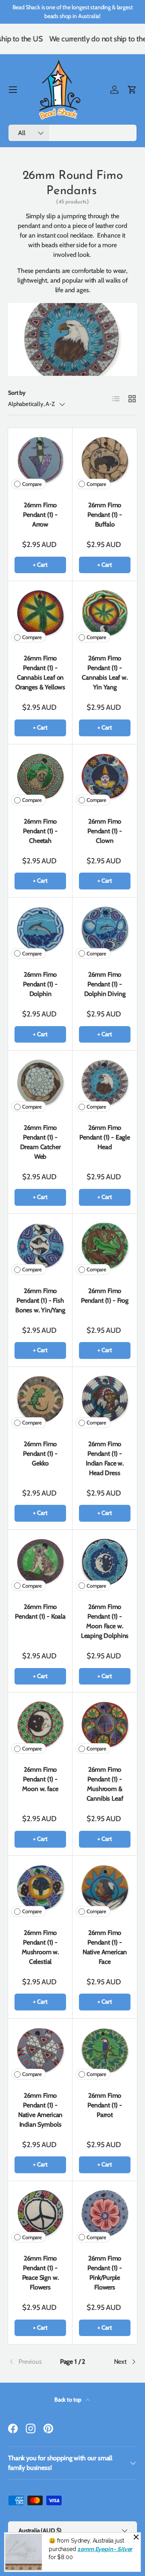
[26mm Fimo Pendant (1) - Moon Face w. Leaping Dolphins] (105, 1562)
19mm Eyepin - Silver (105, 2549)
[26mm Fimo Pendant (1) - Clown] (105, 777)
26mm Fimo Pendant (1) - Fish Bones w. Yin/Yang (40, 1300)
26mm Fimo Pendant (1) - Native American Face (105, 1947)
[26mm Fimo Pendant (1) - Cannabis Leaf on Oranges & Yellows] (40, 613)
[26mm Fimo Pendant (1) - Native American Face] (105, 1888)
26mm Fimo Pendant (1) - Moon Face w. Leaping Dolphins (105, 1621)
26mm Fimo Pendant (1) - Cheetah (40, 831)
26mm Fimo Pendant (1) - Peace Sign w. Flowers (40, 2273)
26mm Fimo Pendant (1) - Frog (105, 1296)
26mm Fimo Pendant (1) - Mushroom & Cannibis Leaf (105, 1784)
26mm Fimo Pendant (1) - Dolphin (40, 984)
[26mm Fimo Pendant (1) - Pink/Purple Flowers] (105, 2213)
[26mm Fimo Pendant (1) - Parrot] (105, 2051)
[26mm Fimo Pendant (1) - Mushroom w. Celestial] (40, 1888)
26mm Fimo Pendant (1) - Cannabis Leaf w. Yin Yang (105, 673)
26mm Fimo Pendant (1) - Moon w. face (40, 1779)
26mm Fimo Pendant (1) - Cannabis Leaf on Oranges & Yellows (40, 673)
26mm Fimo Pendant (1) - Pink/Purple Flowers (105, 2273)
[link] (30, 2362)
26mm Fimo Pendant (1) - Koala (40, 1612)
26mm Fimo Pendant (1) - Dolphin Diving (105, 984)
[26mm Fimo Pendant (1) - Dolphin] (40, 930)
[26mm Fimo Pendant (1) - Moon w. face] (40, 1725)
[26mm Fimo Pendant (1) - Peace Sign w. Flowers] (40, 2213)
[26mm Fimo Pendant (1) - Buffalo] (105, 460)
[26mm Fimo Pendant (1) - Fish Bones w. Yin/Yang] (40, 1246)
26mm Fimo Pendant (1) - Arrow (40, 515)
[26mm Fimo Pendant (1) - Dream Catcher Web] (40, 1083)
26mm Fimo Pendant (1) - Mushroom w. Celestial (40, 1947)
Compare (32, 484)
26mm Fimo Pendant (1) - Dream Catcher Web (40, 1142)
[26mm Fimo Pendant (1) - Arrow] (40, 460)
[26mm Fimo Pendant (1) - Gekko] (40, 1399)
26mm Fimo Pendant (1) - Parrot (105, 2105)
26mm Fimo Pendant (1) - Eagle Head (105, 1137)
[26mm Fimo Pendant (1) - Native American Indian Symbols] (40, 2051)
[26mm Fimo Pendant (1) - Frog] (105, 1246)
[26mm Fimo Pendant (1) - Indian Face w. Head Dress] (105, 1399)
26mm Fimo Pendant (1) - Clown (105, 831)
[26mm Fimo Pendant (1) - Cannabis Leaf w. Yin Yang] (105, 613)
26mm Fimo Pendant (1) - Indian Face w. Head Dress (105, 1458)
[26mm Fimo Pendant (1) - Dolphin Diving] (105, 930)
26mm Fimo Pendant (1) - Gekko (40, 1454)
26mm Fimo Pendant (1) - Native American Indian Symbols (40, 2110)
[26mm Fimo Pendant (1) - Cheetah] (40, 777)
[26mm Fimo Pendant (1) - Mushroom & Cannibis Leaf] (105, 1725)
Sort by (17, 393)
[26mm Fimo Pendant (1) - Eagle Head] (105, 1083)
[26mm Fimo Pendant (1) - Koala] (40, 1562)
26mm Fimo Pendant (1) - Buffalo (105, 515)
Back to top (68, 2400)
